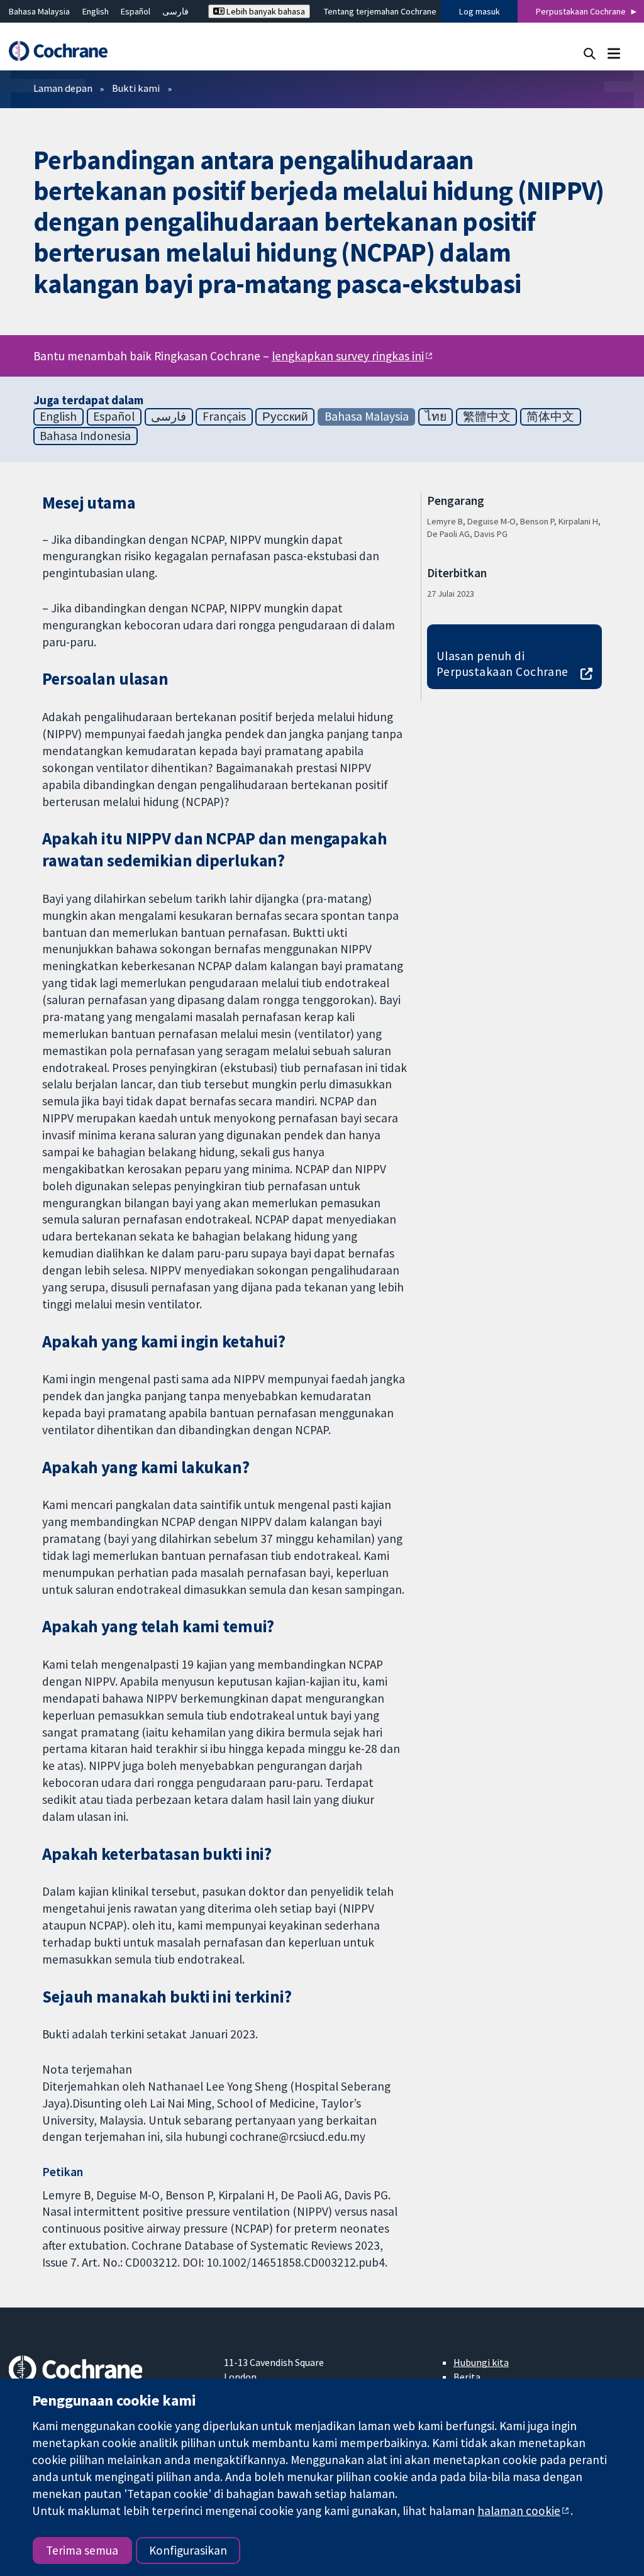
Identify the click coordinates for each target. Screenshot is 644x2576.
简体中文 (550, 416)
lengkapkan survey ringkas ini (348, 356)
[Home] (64, 51)
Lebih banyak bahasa (265, 11)
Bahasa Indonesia (85, 436)
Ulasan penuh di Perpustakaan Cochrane (502, 664)
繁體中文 (487, 416)
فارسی (175, 11)
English (96, 11)
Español (136, 11)
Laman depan (63, 88)
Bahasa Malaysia (39, 11)
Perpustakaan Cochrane (581, 11)
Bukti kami (136, 88)
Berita (467, 2377)
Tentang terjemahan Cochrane (380, 11)
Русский (285, 416)
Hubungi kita (481, 2362)
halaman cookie (519, 2511)
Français (224, 416)
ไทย (436, 416)
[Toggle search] (590, 53)
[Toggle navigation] (613, 53)
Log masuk (480, 11)
